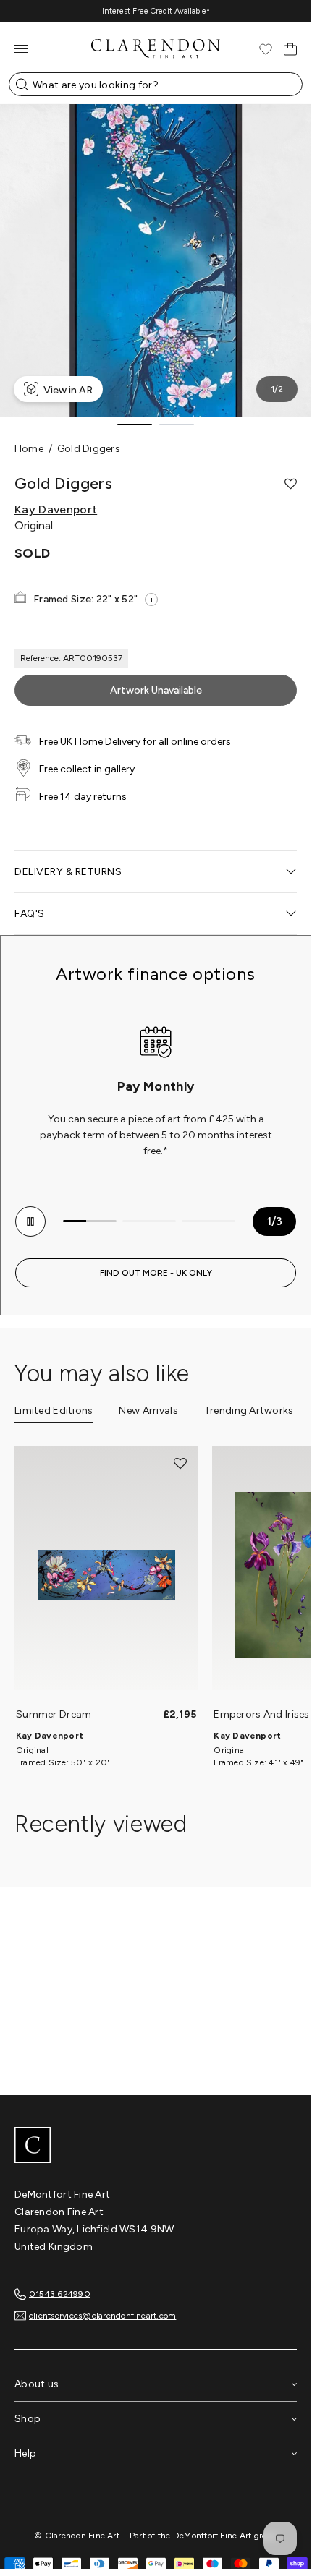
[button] (291, 484)
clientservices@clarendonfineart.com (102, 2316)
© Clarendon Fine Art (77, 2536)
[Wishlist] (266, 49)
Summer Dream (54, 1714)
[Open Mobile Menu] (21, 49)
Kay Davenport (56, 510)
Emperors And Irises (261, 1714)
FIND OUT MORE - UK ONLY (156, 1273)
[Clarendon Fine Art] (156, 2146)
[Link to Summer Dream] (106, 1575)
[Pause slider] (30, 1221)
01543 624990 (60, 2293)
